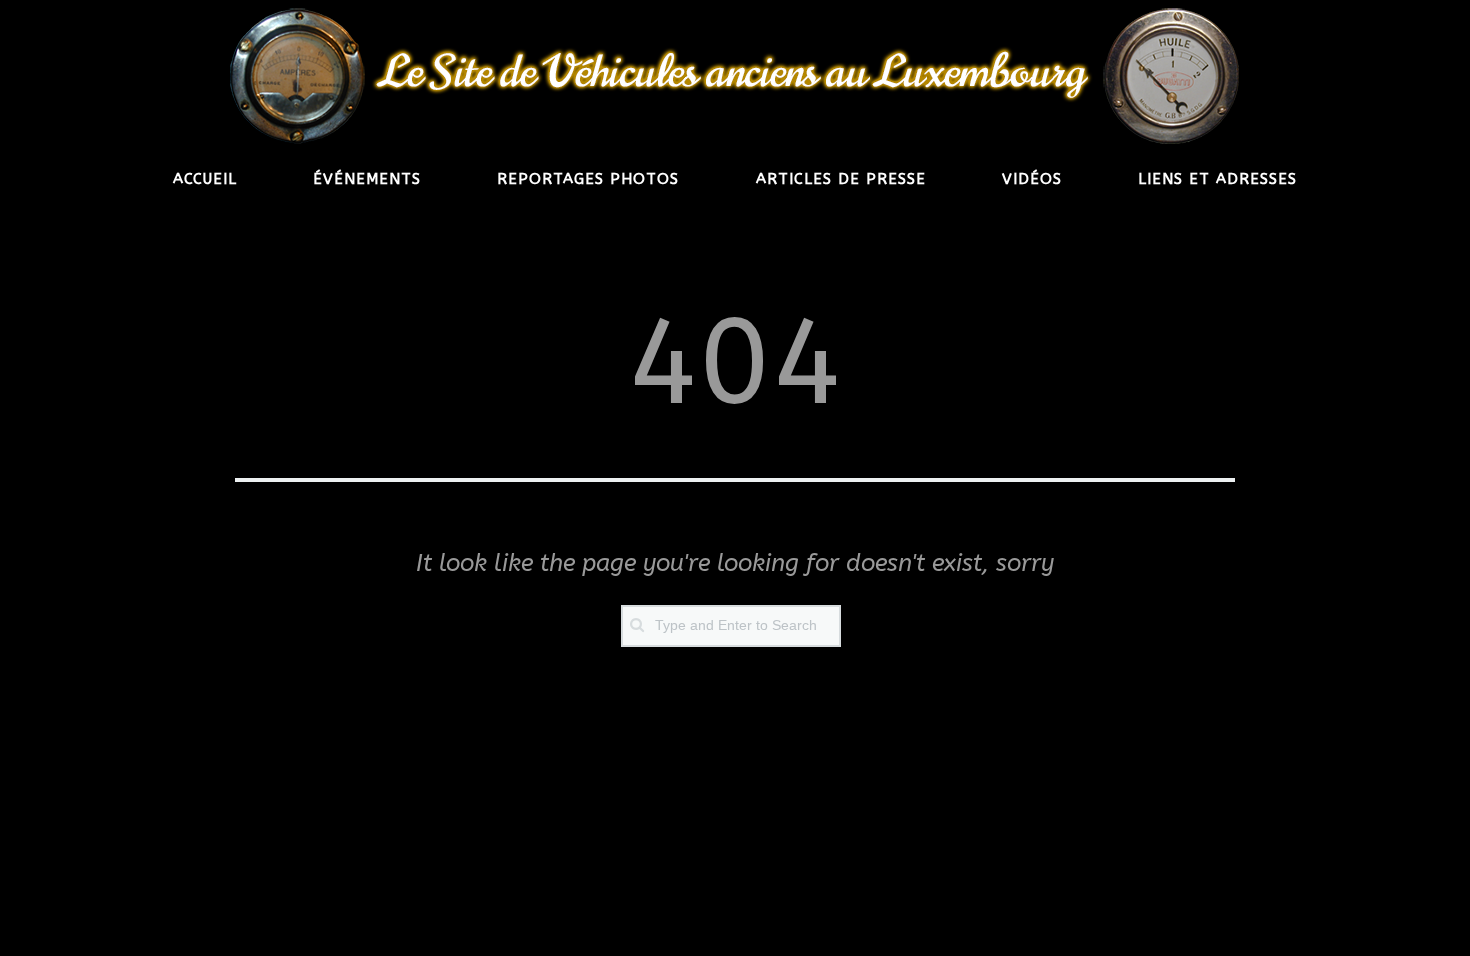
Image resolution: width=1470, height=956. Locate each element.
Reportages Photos (588, 179)
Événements (367, 179)
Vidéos (1032, 179)
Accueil (205, 179)
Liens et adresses (1217, 179)
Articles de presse (841, 179)
